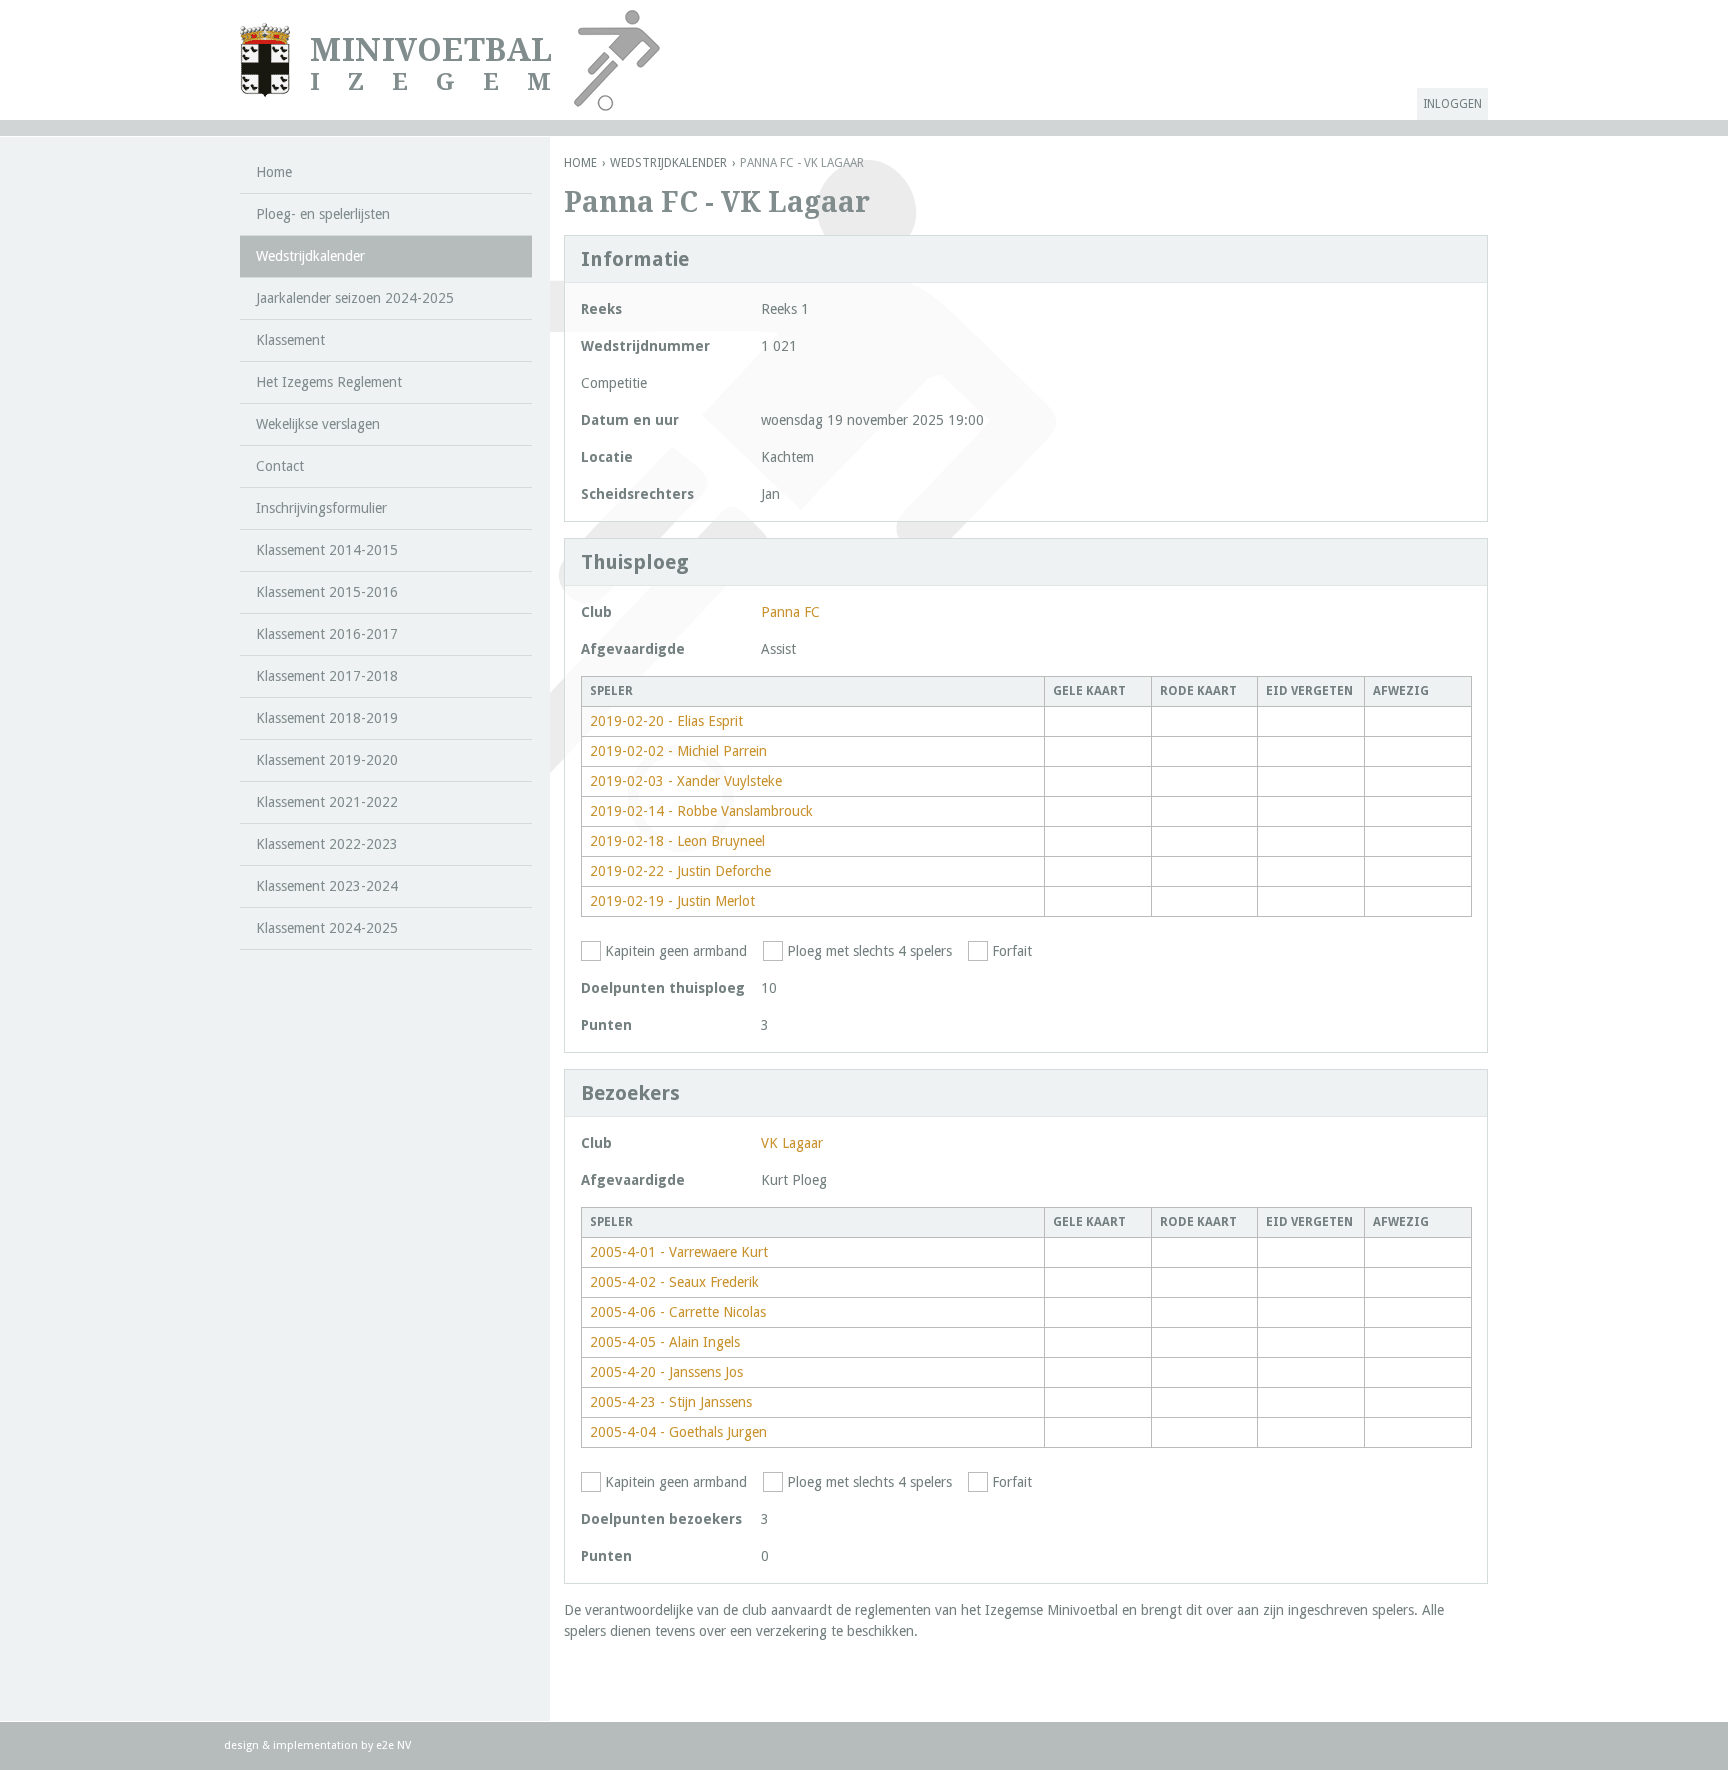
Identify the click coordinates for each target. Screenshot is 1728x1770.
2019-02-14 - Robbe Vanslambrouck (701, 811)
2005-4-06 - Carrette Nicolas (678, 1312)
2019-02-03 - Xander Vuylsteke (686, 781)
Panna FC (790, 612)
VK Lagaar (792, 1143)
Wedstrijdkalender (668, 163)
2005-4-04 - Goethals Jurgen (678, 1432)
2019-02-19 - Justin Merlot (672, 901)
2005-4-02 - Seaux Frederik (674, 1282)
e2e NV (393, 1745)
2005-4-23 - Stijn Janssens (671, 1402)
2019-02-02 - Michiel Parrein (678, 751)
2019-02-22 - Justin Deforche (680, 871)
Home (580, 163)
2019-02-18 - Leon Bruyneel (677, 841)
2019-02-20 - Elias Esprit (666, 721)
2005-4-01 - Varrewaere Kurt (679, 1252)
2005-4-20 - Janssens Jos (666, 1372)
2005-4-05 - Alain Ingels (665, 1342)
